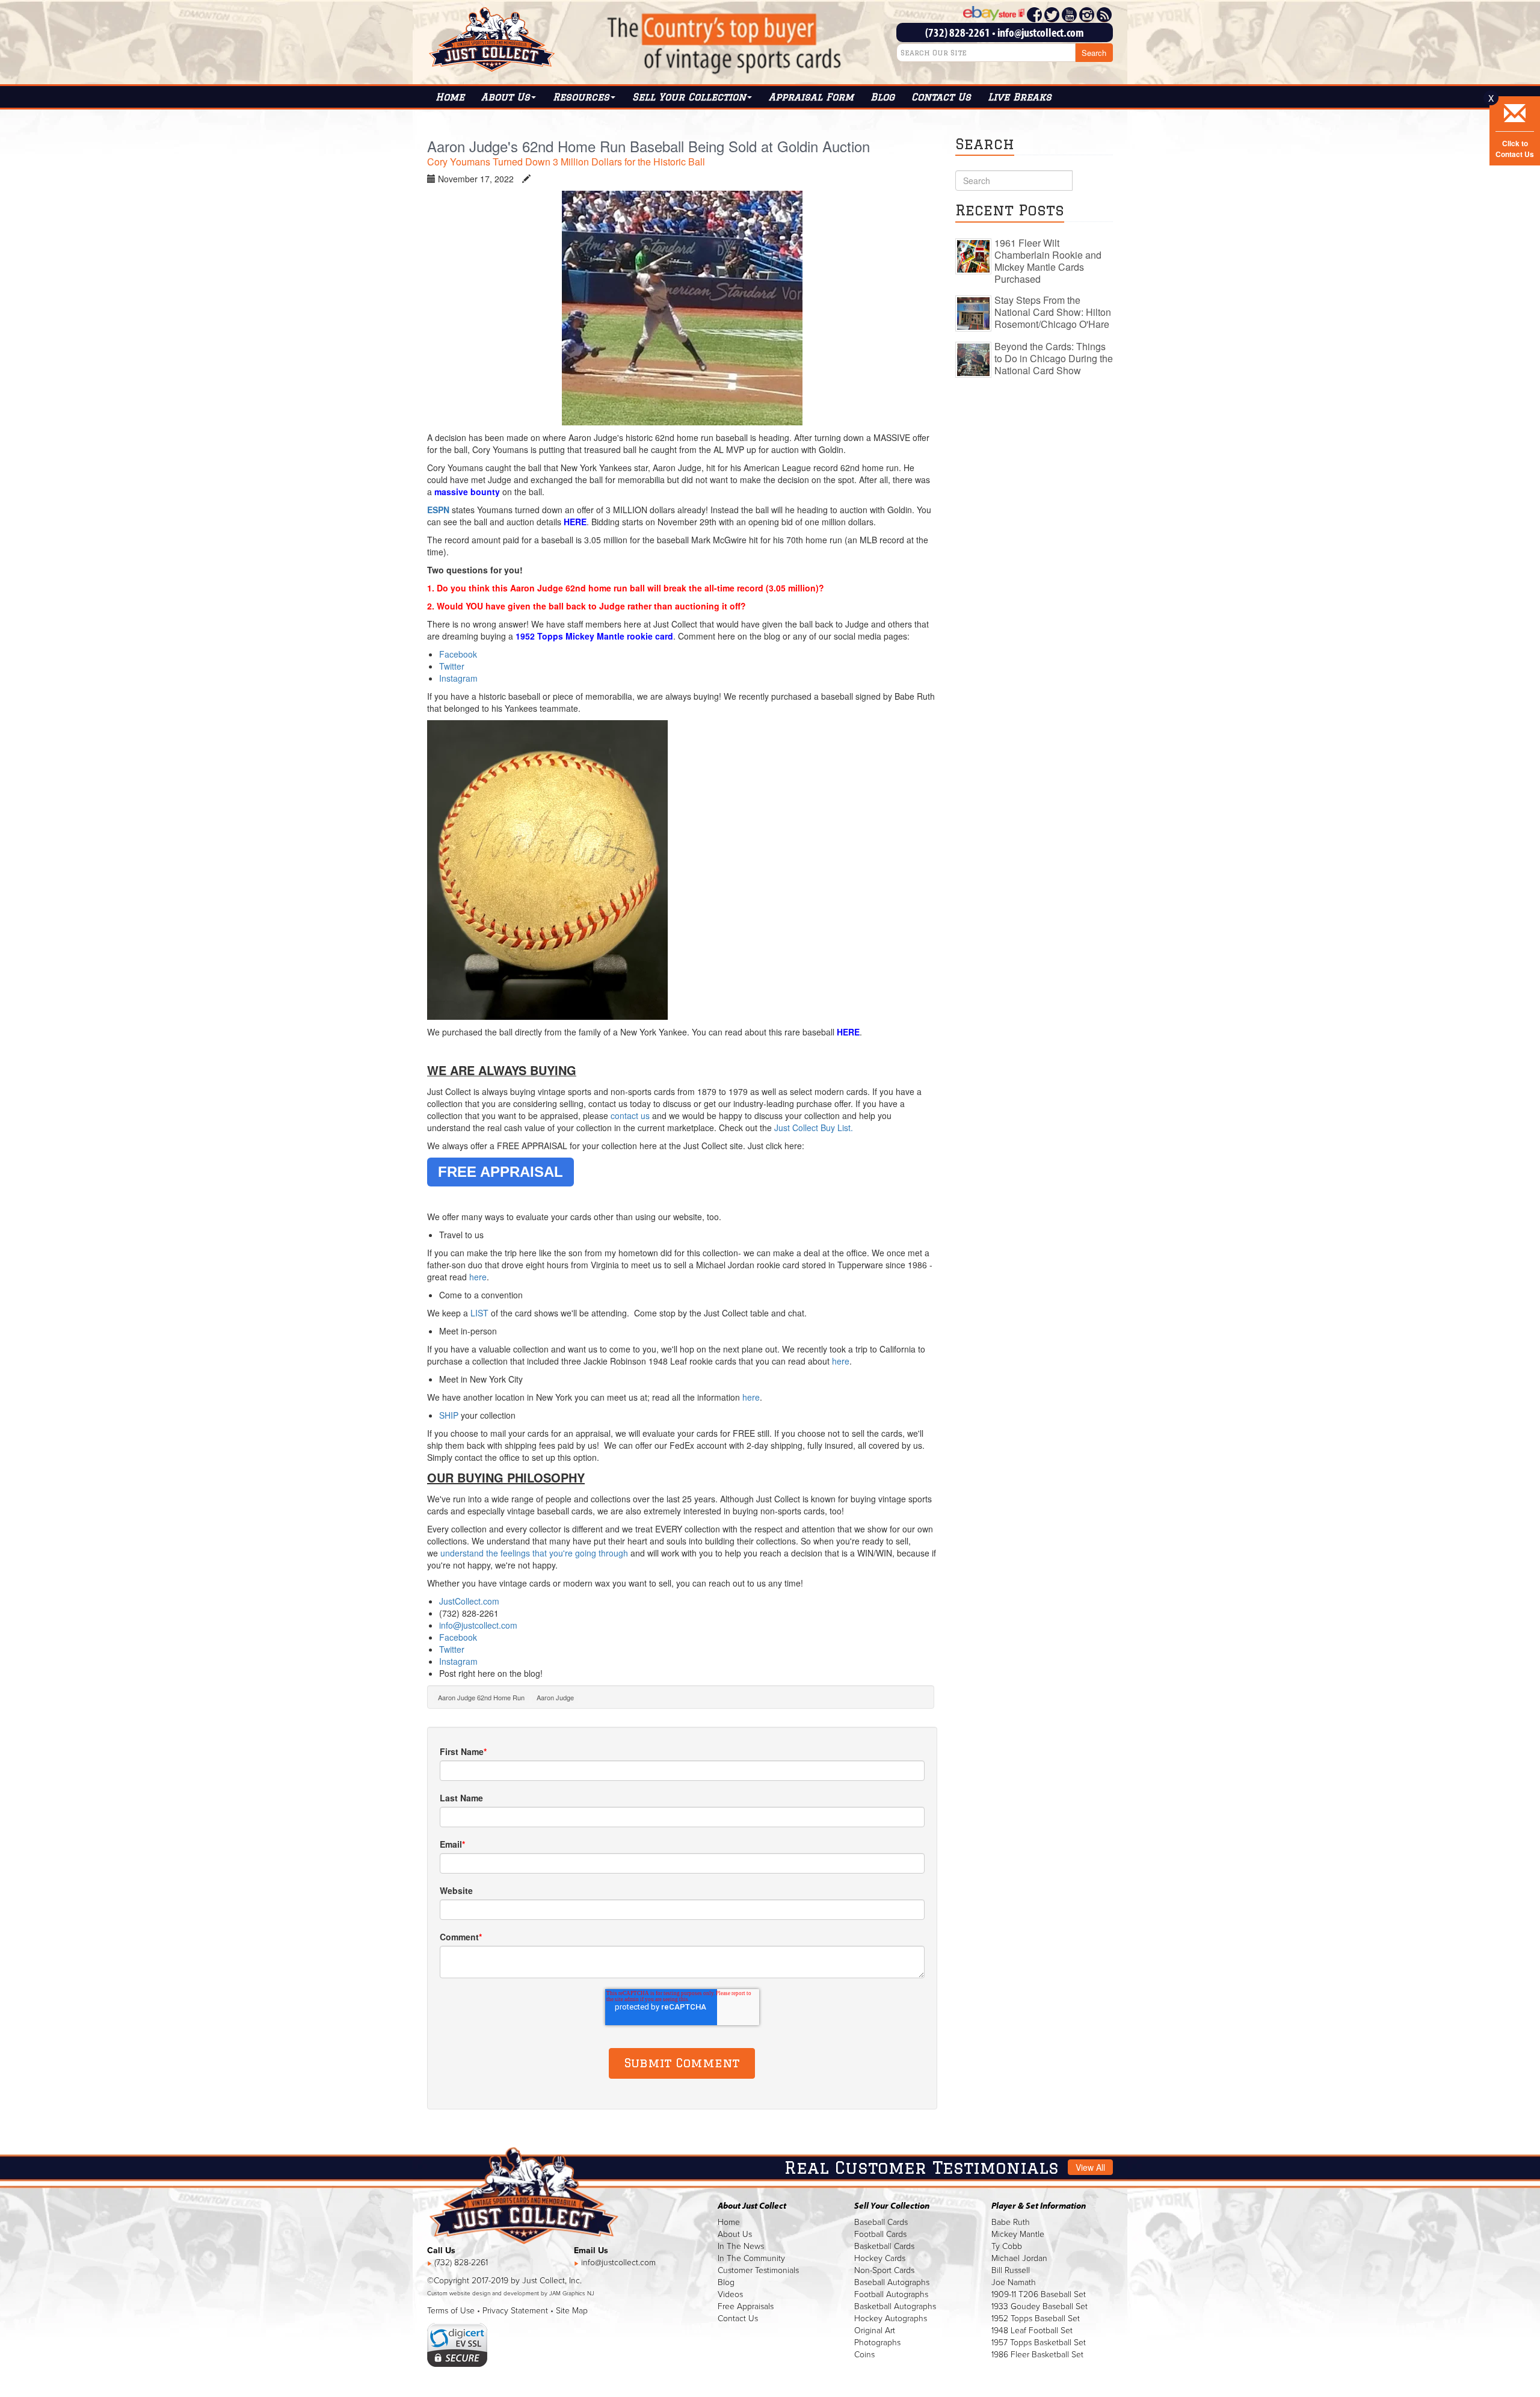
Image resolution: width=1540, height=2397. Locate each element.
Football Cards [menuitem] (880, 2234)
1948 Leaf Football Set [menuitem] (1032, 2331)
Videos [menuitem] (730, 2294)
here (478, 1277)
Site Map (572, 2311)
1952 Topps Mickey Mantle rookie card (594, 636)
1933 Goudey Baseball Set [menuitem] (1039, 2306)
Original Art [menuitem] (875, 2331)
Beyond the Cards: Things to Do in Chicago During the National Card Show (1054, 358)
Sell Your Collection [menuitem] (689, 97)
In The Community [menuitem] (751, 2258)
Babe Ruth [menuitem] (1011, 2222)
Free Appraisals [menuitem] (746, 2306)
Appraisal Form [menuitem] (811, 97)
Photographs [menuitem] (877, 2343)
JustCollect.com (469, 1601)
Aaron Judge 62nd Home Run (481, 1697)
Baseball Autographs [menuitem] (892, 2282)
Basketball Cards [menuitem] (884, 2246)
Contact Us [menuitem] (738, 2318)
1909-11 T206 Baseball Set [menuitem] (1039, 2294)
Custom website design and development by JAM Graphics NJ (511, 2294)
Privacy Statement (515, 2311)
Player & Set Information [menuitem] (1039, 2206)
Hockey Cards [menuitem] (880, 2258)
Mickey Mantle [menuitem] (1018, 2234)
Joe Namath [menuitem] (1014, 2282)
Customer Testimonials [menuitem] (758, 2270)
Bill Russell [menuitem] (1011, 2270)
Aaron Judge (555, 1697)
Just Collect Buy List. (814, 1128)
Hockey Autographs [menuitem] (891, 2318)
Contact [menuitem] (941, 97)
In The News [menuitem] (741, 2246)
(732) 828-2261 (958, 32)
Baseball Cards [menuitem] (881, 2222)
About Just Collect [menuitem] (752, 2206)
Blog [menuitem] (882, 97)
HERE (575, 522)
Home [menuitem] (450, 97)
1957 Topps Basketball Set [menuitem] (1039, 2343)
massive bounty (468, 492)
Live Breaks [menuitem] (1020, 97)
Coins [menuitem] (864, 2355)
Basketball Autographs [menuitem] (895, 2306)
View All (1090, 2167)
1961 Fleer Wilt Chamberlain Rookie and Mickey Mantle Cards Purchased (1048, 261)
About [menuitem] (506, 97)
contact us (630, 1115)
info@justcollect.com (1041, 32)
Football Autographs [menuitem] (891, 2294)
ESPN (439, 510)
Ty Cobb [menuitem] (1007, 2246)
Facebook (459, 654)
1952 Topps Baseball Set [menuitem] (1036, 2318)
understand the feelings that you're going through (534, 1553)
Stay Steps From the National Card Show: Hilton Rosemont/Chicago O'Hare (1053, 312)
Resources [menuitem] (581, 97)
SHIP (449, 1415)
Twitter (452, 666)
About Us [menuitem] (735, 2234)
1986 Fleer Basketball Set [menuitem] (1037, 2355)
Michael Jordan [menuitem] (1019, 2258)
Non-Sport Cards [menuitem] (884, 2270)
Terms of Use (451, 2311)
